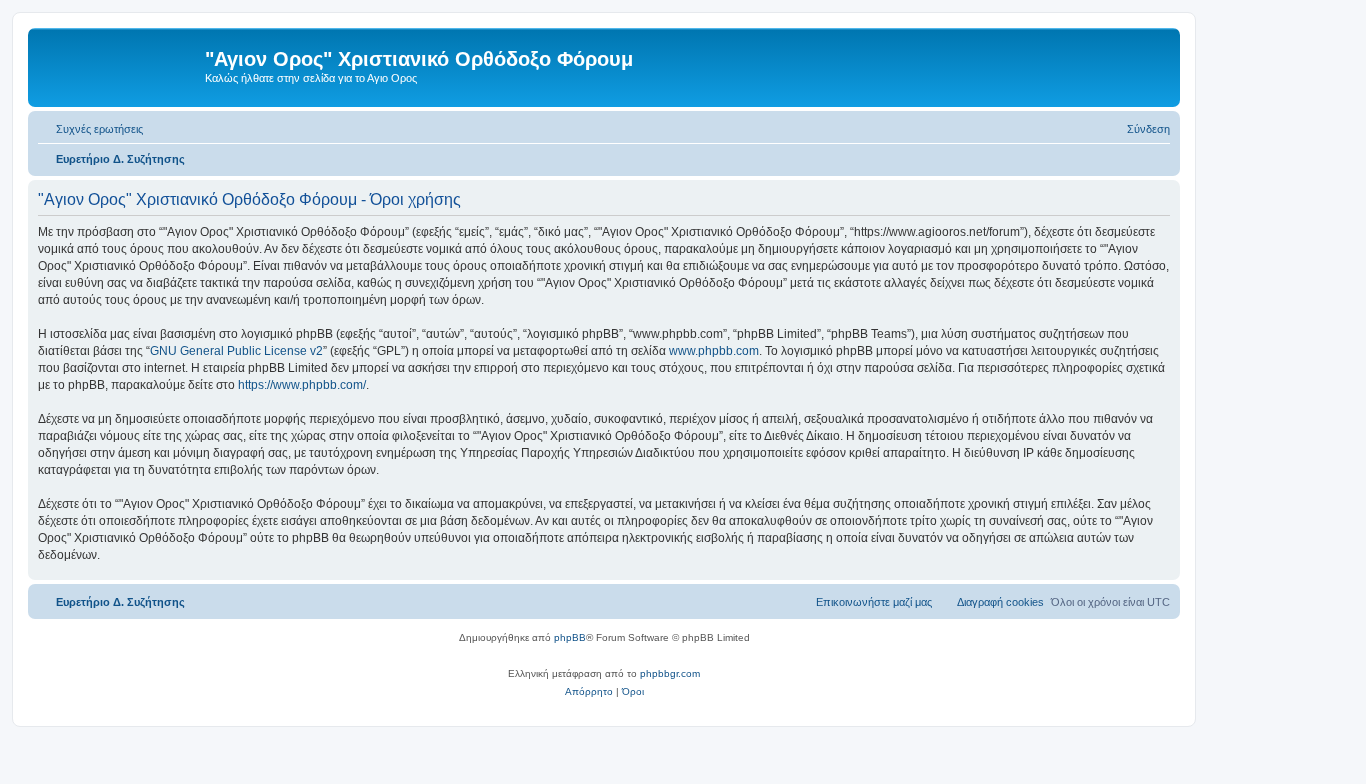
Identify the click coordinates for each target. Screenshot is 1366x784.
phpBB (570, 637)
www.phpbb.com (714, 351)
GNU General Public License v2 (236, 351)
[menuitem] (90, 129)
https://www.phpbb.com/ (302, 385)
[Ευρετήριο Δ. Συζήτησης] (119, 65)
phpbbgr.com (670, 673)
